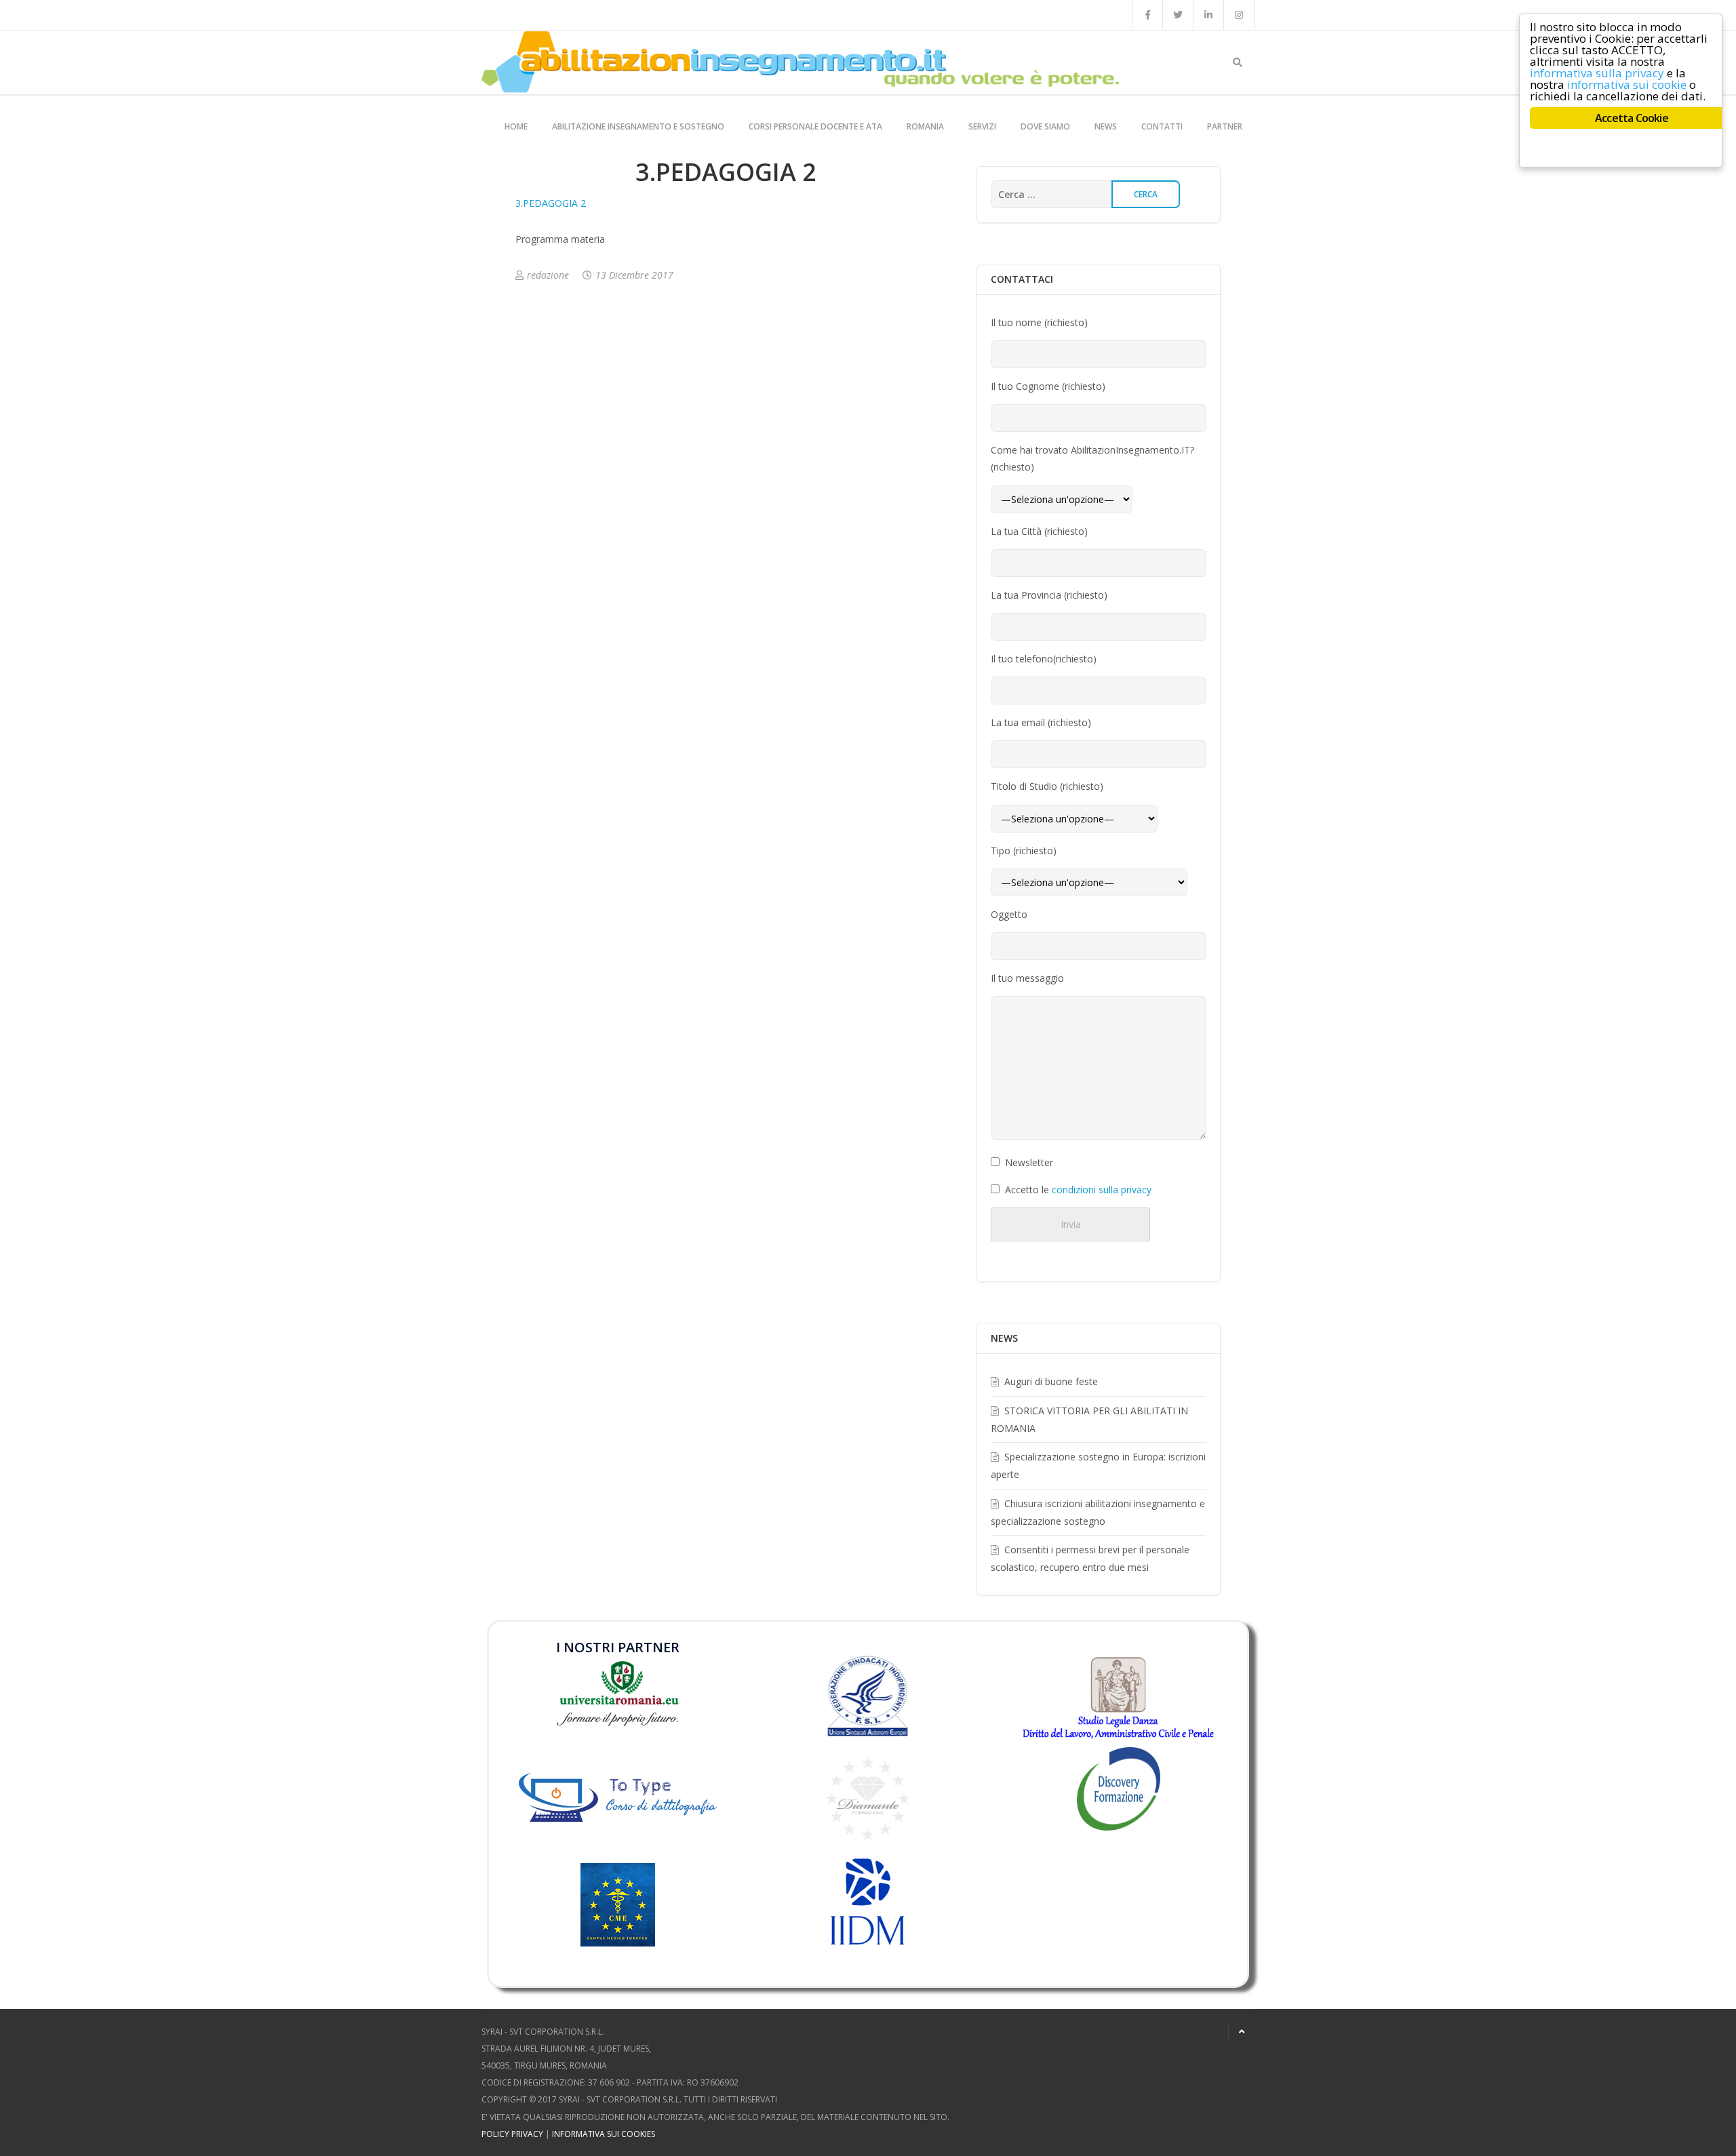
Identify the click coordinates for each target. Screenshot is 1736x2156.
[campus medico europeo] (618, 1924)
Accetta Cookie (1632, 118)
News (1106, 126)
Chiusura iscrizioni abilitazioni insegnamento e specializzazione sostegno (1098, 1512)
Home (516, 126)
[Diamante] (868, 1798)
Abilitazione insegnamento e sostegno (638, 126)
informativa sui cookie (1627, 84)
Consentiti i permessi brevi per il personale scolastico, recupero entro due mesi (1090, 1558)
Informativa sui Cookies (604, 2134)
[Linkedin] (1208, 15)
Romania (925, 126)
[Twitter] (1178, 15)
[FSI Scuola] (868, 1696)
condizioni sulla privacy (1102, 1190)
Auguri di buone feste (1051, 1381)
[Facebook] (1147, 15)
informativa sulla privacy (1597, 73)
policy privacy (512, 2134)
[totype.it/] (618, 1794)
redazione (548, 275)
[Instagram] (1239, 15)
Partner (1225, 126)
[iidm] (868, 1902)
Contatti (1162, 126)
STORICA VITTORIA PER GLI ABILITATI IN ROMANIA (1089, 1419)
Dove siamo (1045, 126)
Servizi (982, 126)
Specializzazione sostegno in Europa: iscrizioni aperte (1098, 1465)
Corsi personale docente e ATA (815, 126)
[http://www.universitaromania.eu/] (618, 1693)
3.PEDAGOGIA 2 (551, 203)
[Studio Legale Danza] (1118, 1697)
